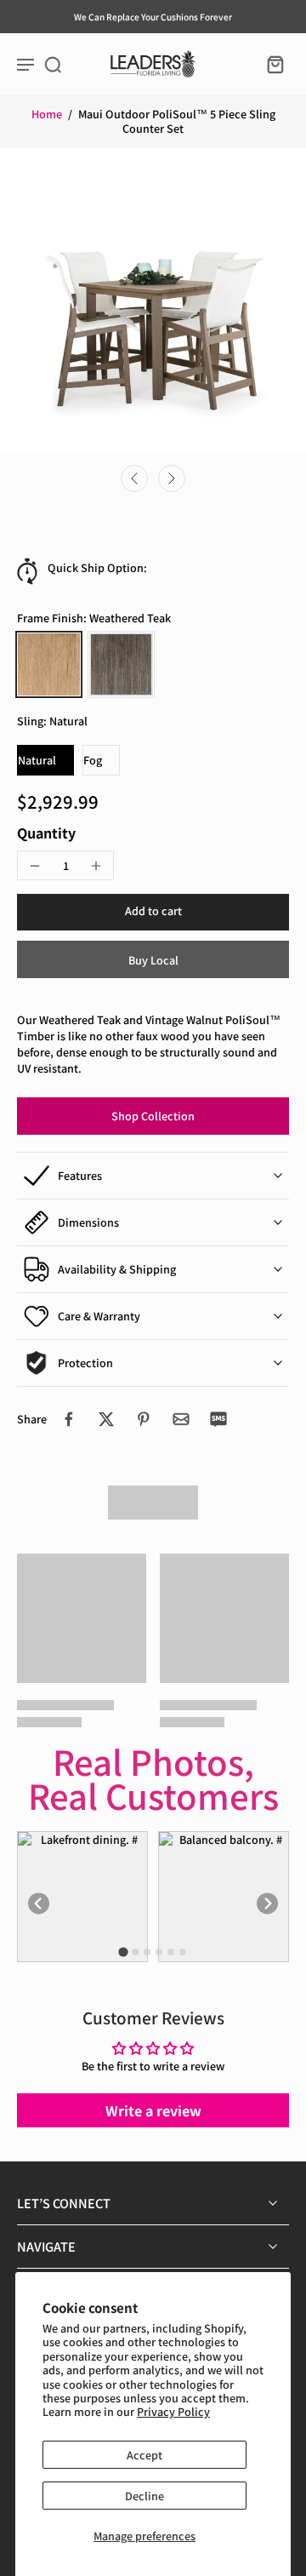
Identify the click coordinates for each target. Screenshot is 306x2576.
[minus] (35, 866)
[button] (153, 912)
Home (47, 114)
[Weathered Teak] (49, 664)
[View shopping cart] (270, 64)
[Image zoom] (153, 301)
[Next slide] (172, 478)
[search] (53, 64)
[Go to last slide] (134, 478)
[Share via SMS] (218, 1419)
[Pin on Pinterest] (144, 1419)
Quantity (46, 833)
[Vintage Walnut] (121, 664)
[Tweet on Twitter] (106, 1419)
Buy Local (153, 960)
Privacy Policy (173, 2411)
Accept (144, 2455)
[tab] (123, 1952)
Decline (144, 2496)
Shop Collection (153, 1116)
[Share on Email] (181, 1419)
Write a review (153, 2110)
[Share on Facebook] (69, 1419)
